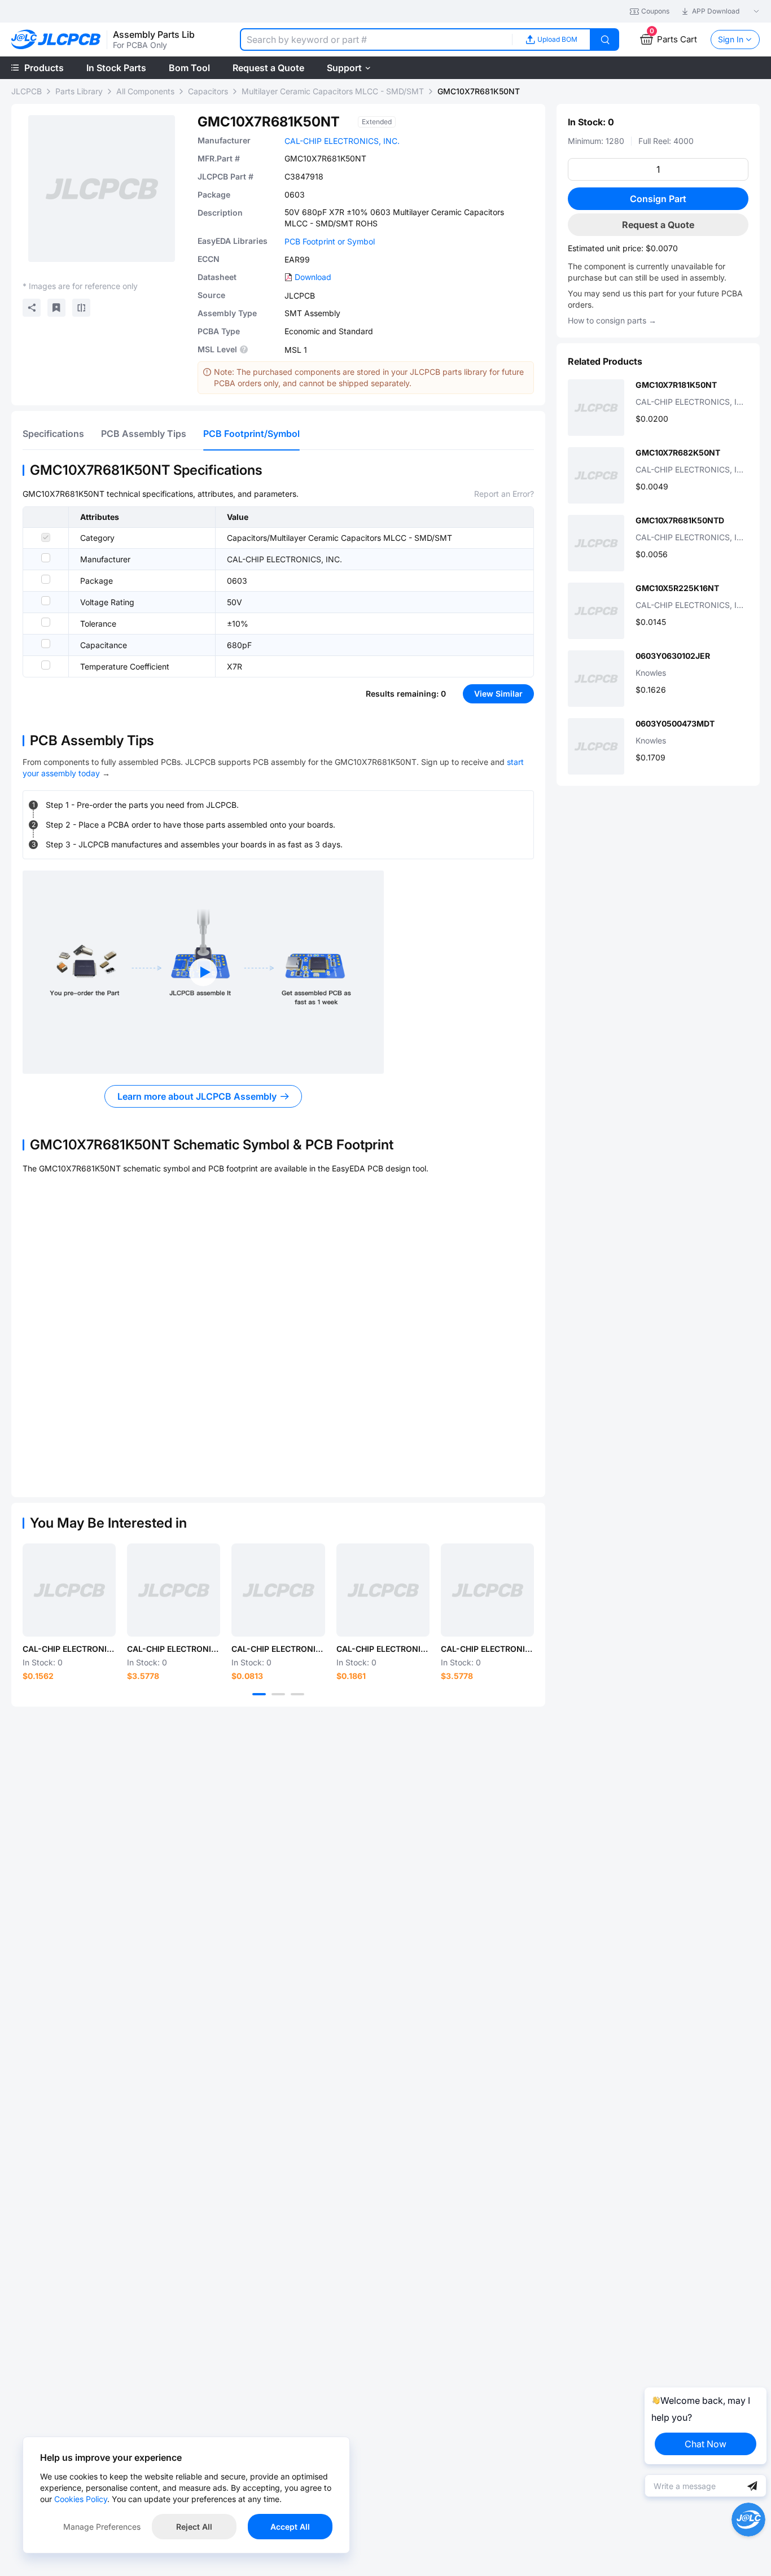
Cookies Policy (81, 2499)
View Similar (498, 694)
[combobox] (376, 40)
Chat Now (706, 2444)
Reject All (194, 2527)
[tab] (53, 434)
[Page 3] (297, 1694)
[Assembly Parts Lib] (56, 40)
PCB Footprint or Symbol (330, 241)
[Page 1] (259, 1694)
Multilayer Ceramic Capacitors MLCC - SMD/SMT (333, 91)
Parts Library (79, 91)
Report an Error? (504, 494)
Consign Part (658, 199)
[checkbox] (46, 537)
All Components (145, 91)
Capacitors (208, 91)
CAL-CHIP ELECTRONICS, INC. (342, 141)
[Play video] (203, 972)
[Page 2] (278, 1694)
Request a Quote (658, 225)
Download (313, 277)
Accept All (290, 2527)
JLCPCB (27, 91)
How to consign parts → (612, 320)
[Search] (605, 40)
